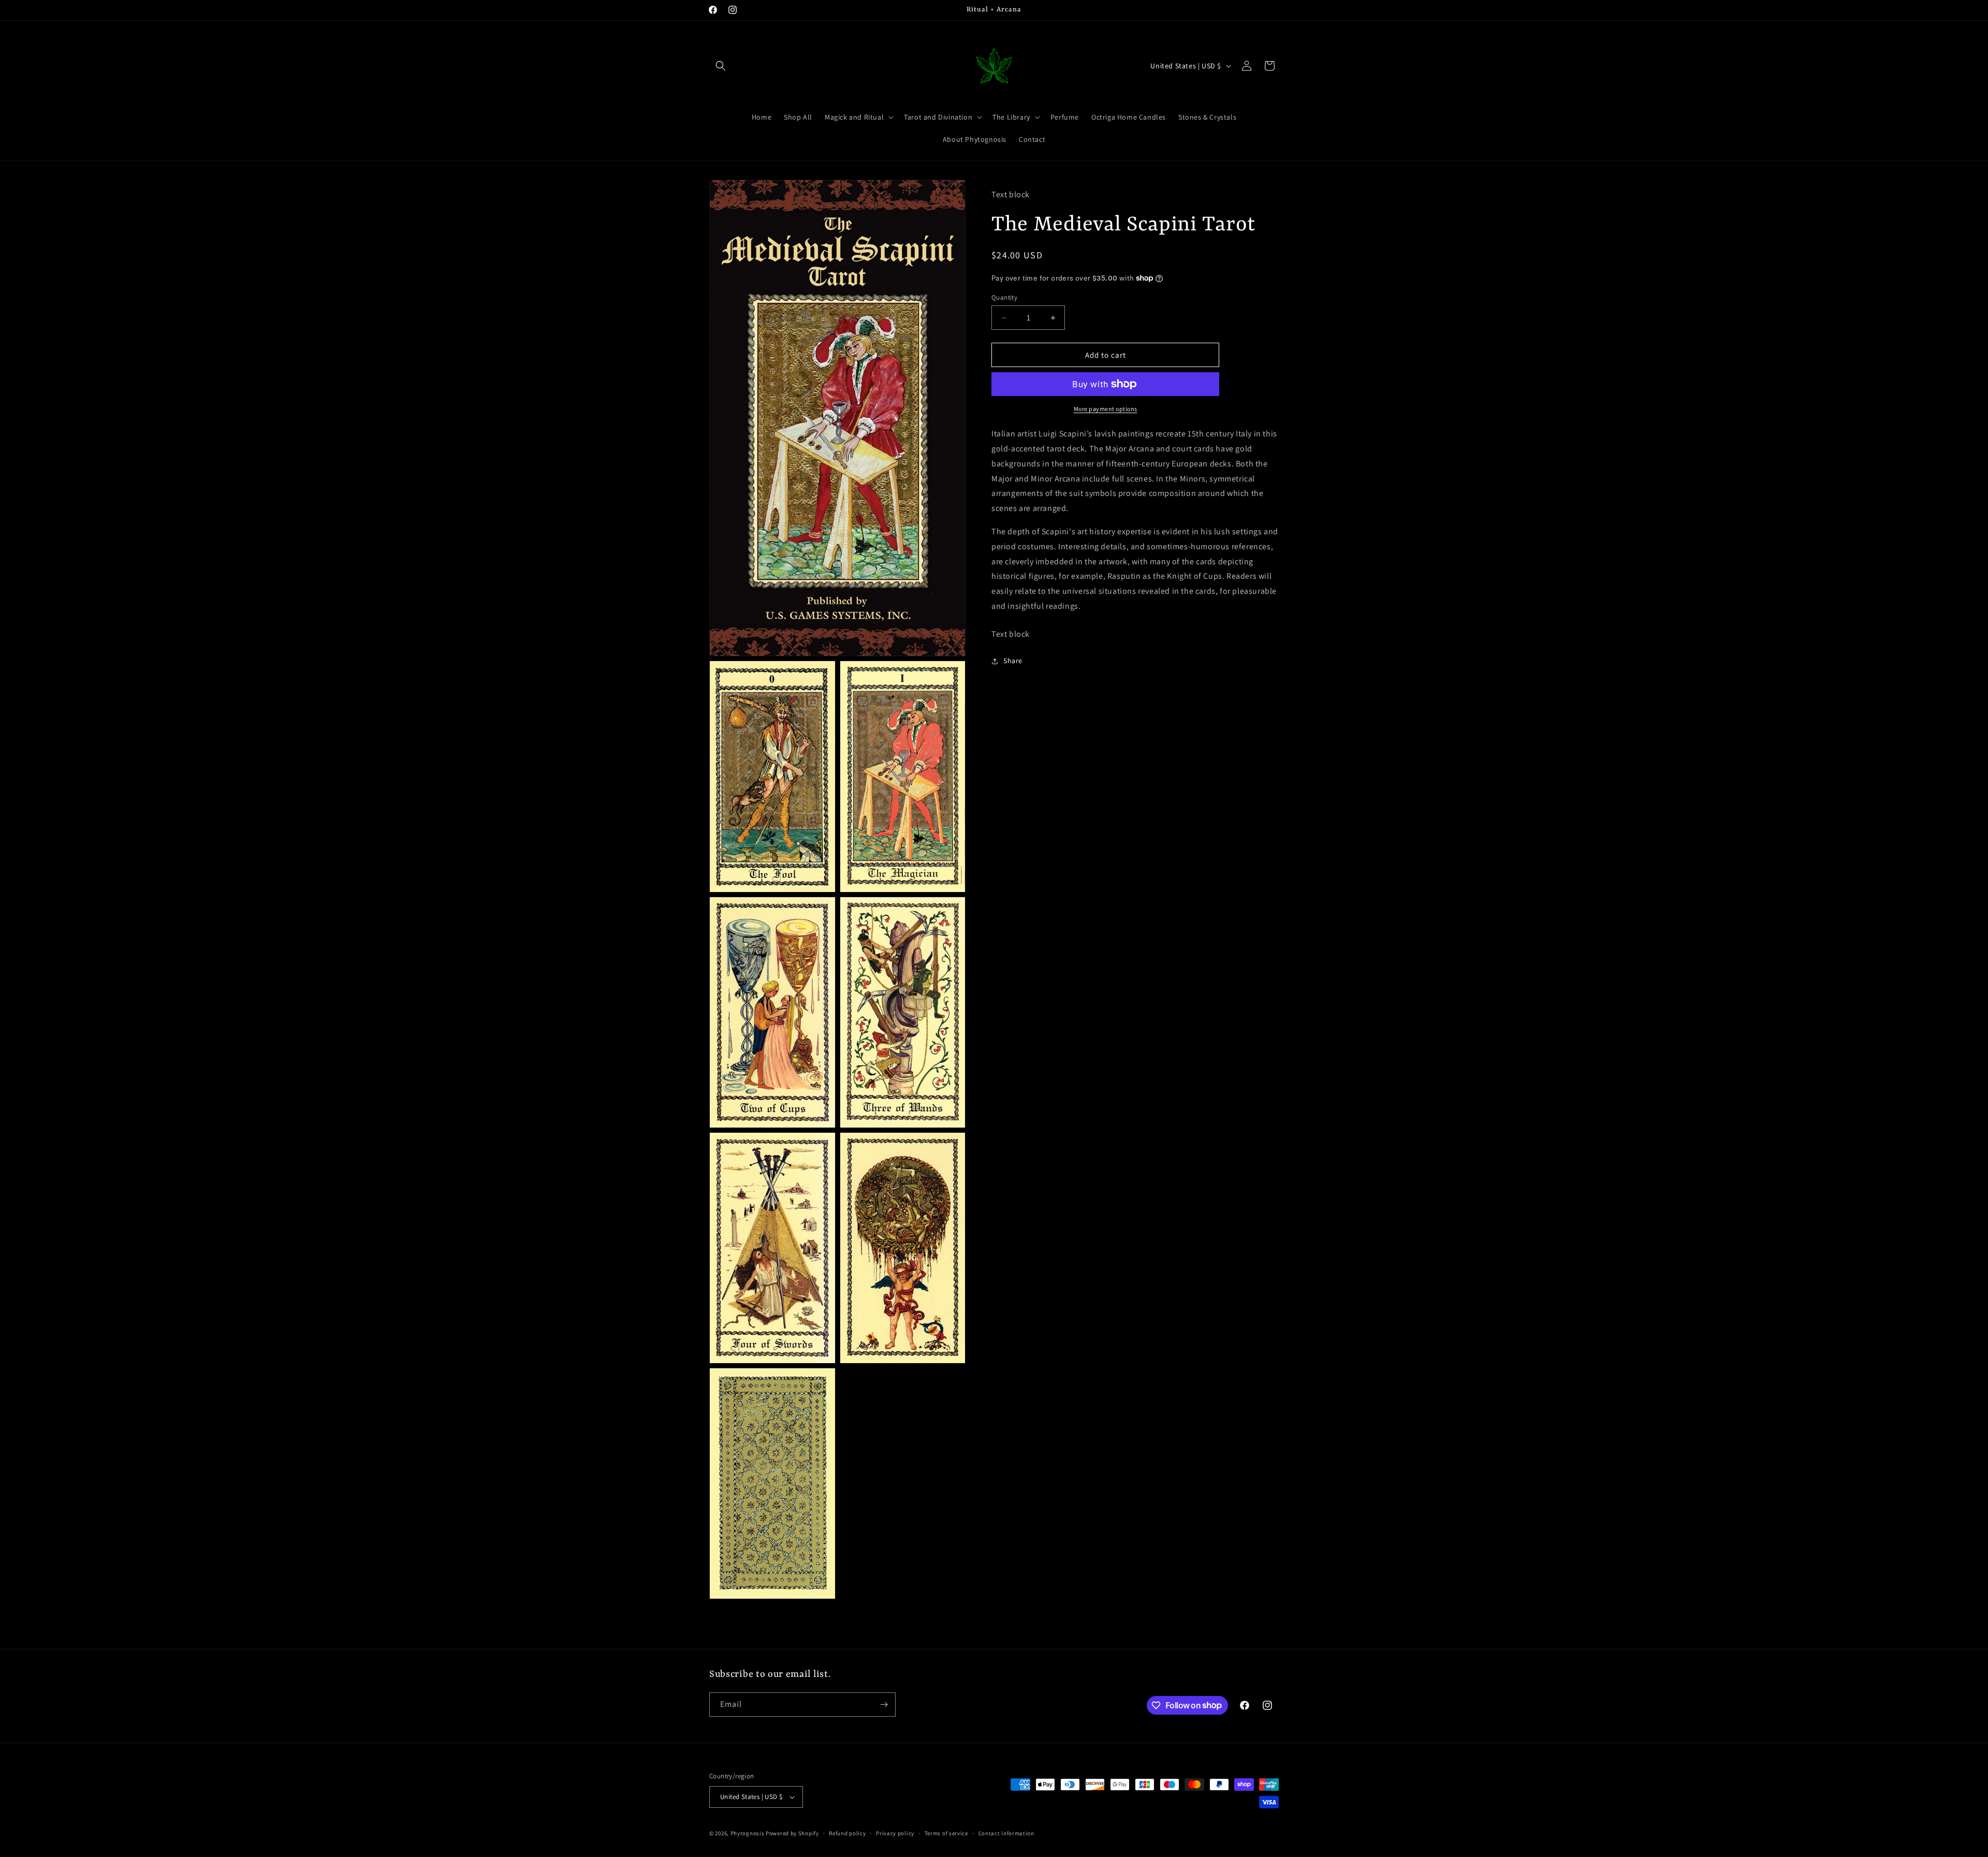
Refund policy (847, 1833)
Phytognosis (748, 1833)
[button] (721, 66)
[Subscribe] (884, 1705)
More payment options (1106, 409)
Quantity (1004, 297)
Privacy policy (895, 1833)
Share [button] (1013, 661)
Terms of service (946, 1833)
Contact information (1006, 1833)
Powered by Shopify (792, 1833)
